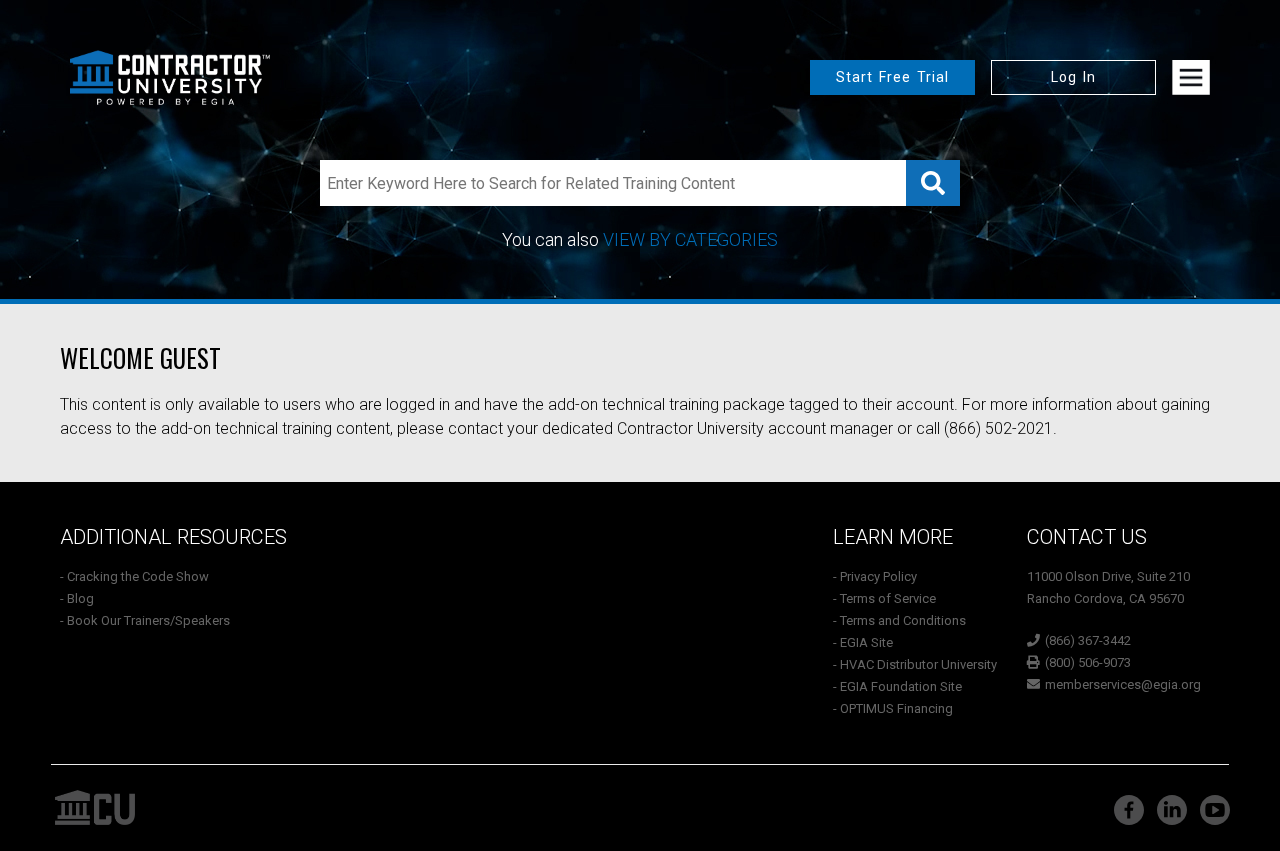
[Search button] (933, 183)
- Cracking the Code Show (134, 576)
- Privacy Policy (875, 576)
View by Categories (690, 239)
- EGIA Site (863, 642)
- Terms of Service (884, 598)
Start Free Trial (892, 77)
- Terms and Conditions (899, 620)
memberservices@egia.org (1123, 684)
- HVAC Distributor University (915, 664)
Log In (1073, 77)
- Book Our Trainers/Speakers (145, 620)
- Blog (77, 598)
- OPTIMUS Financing (893, 708)
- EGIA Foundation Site (897, 686)
